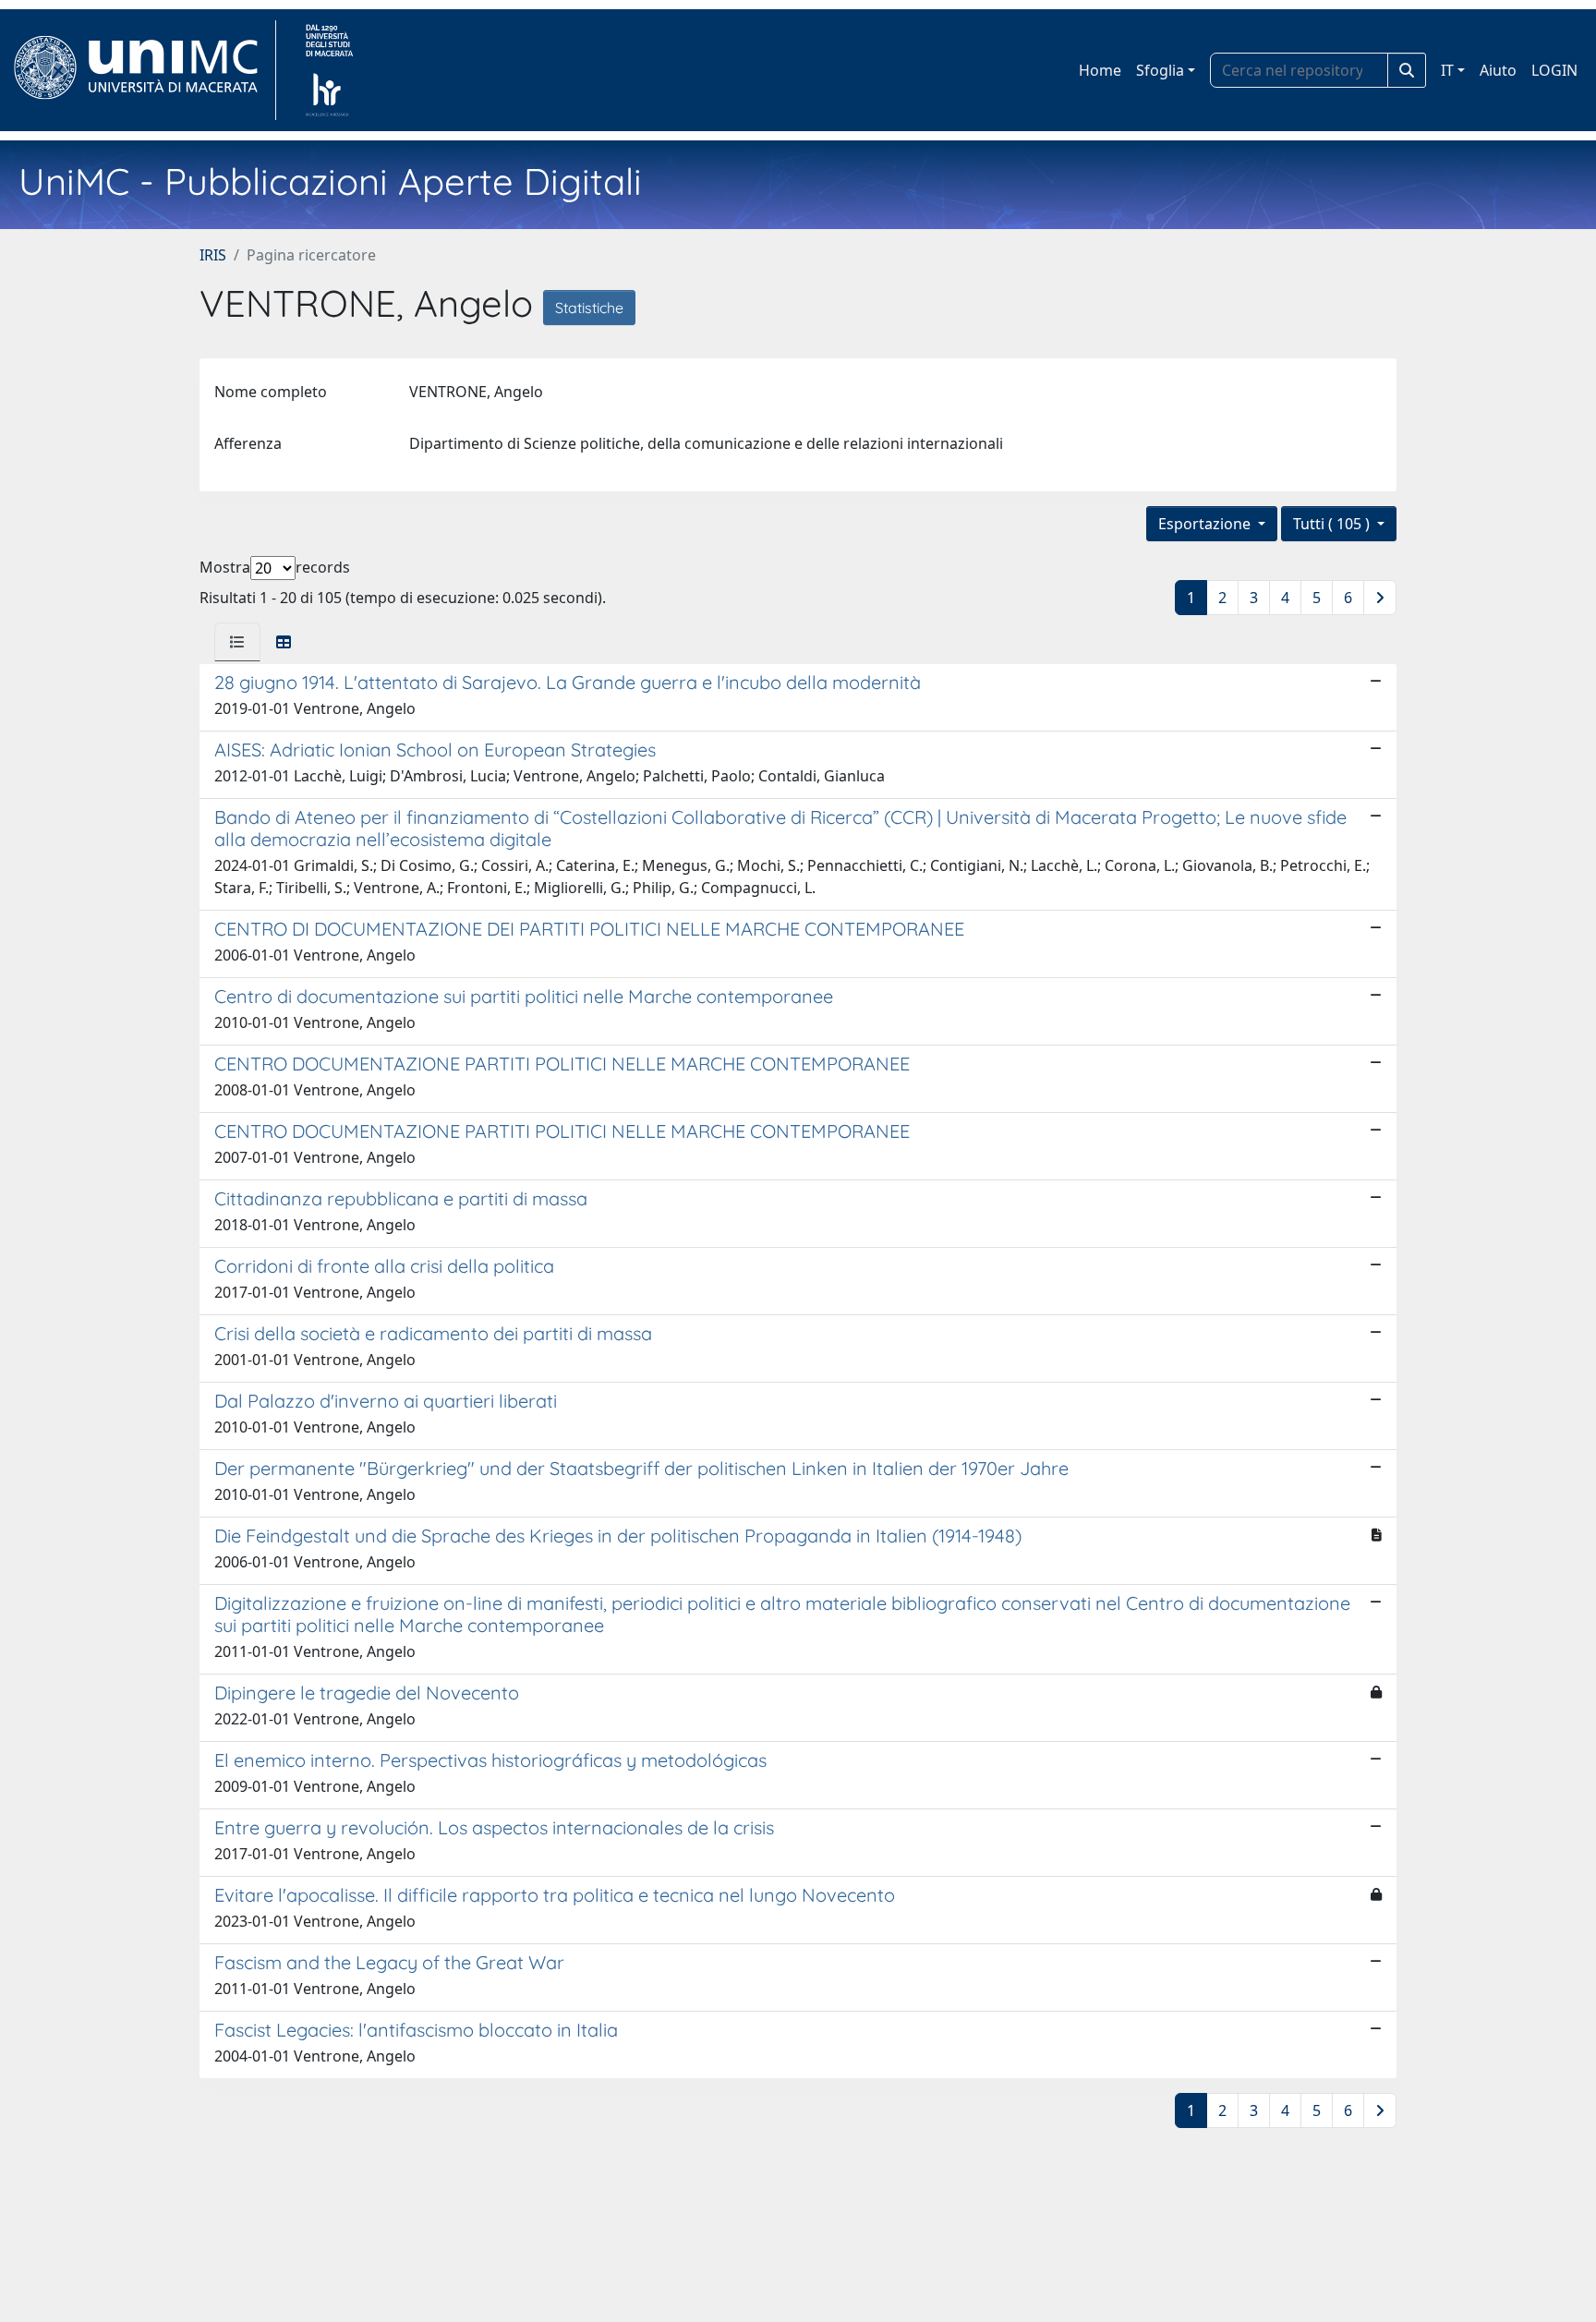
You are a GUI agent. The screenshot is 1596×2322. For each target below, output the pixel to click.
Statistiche (589, 308)
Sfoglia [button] (1160, 70)
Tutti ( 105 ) (1333, 524)
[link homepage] (144, 70)
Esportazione (1206, 524)
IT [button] (1447, 70)
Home (1100, 70)
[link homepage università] (329, 70)
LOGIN (1554, 70)
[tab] (237, 642)
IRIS (213, 255)
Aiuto (1498, 70)
